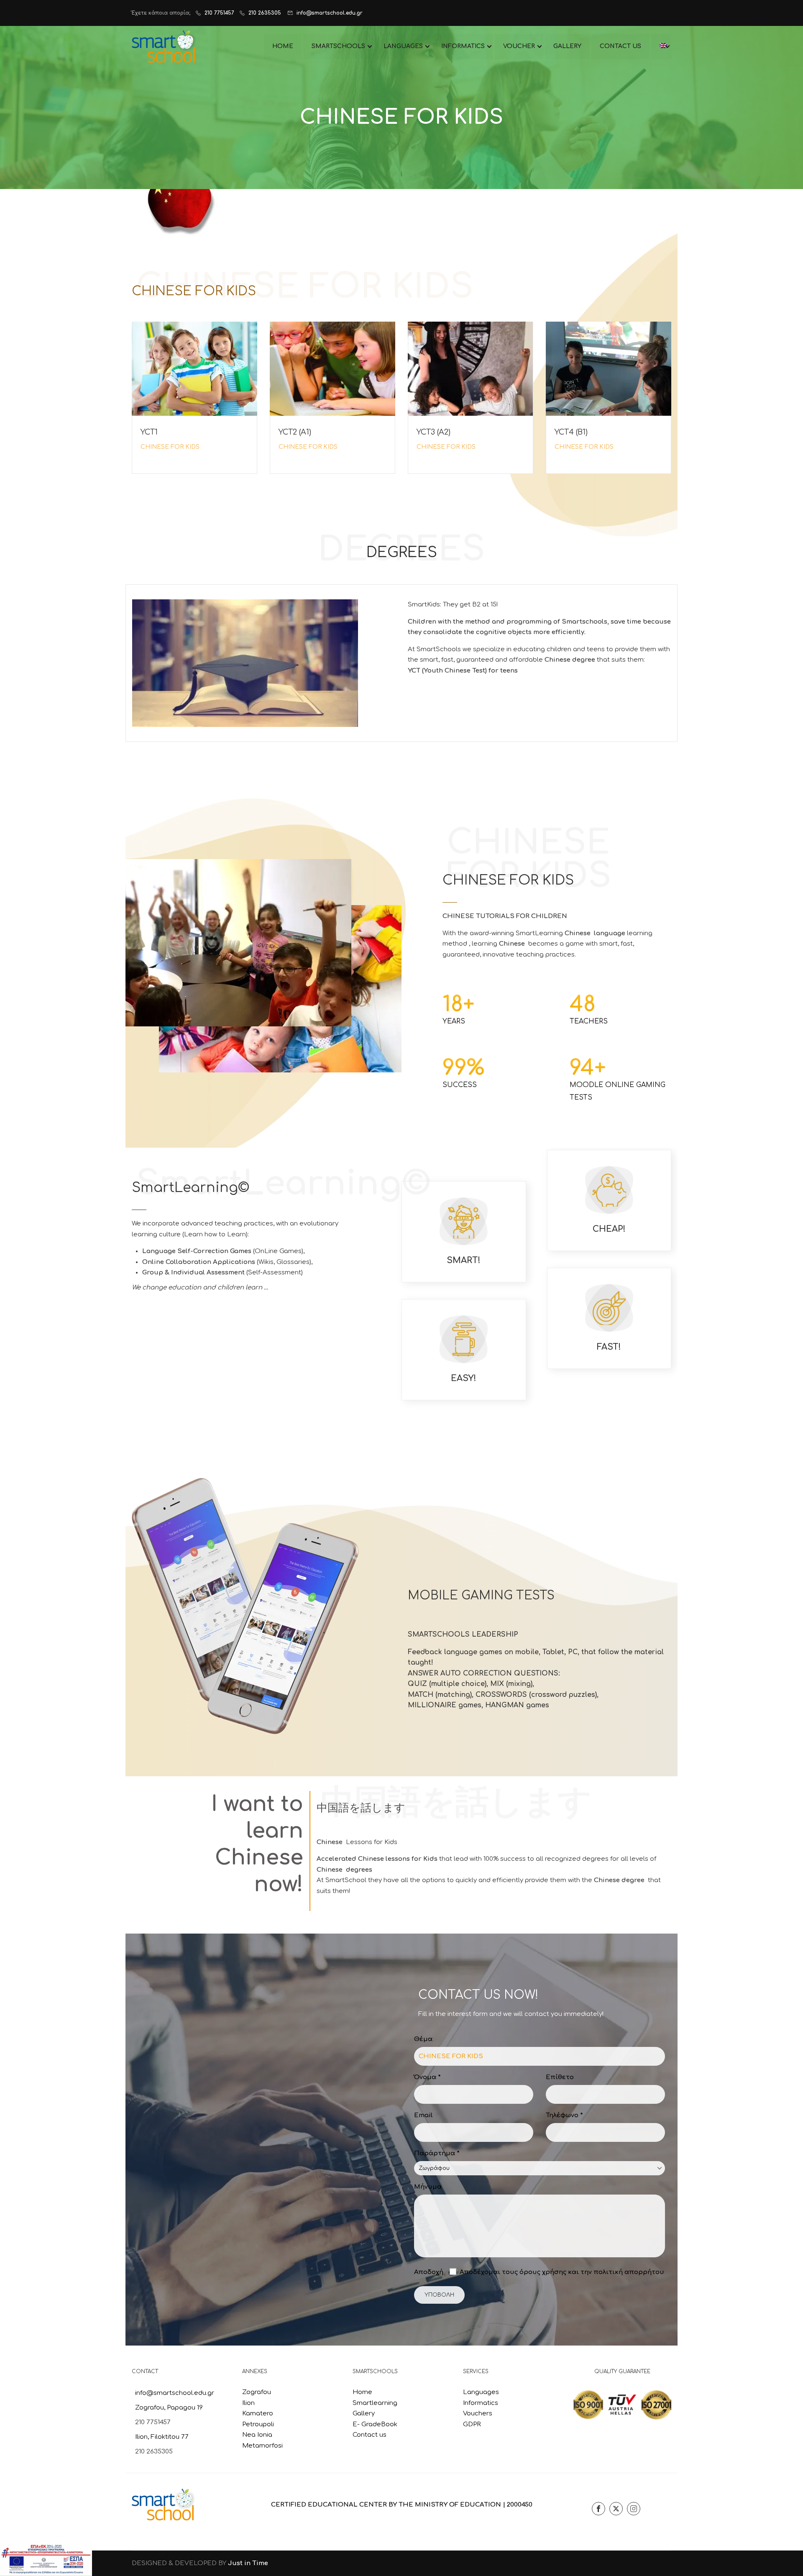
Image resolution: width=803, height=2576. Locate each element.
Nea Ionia (257, 2435)
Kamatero (258, 2414)
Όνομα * (427, 2077)
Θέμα (423, 2039)
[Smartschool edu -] (164, 46)
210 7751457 (219, 13)
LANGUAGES (403, 46)
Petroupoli (258, 2424)
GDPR (472, 2424)
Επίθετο (560, 2077)
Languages (481, 2392)
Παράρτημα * (437, 2153)
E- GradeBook (375, 2424)
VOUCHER (519, 46)
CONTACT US (620, 46)
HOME (283, 46)
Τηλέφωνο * (564, 2115)
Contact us (370, 2435)
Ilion (248, 2403)
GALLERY (567, 46)
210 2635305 (265, 13)
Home (362, 2392)
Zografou (257, 2392)
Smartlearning (375, 2403)
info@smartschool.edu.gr (330, 13)
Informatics (481, 2403)
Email (423, 2115)
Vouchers (478, 2414)
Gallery (364, 2414)
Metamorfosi (262, 2446)
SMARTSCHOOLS (338, 46)
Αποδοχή (429, 2272)
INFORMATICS (463, 46)
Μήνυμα (428, 2187)
